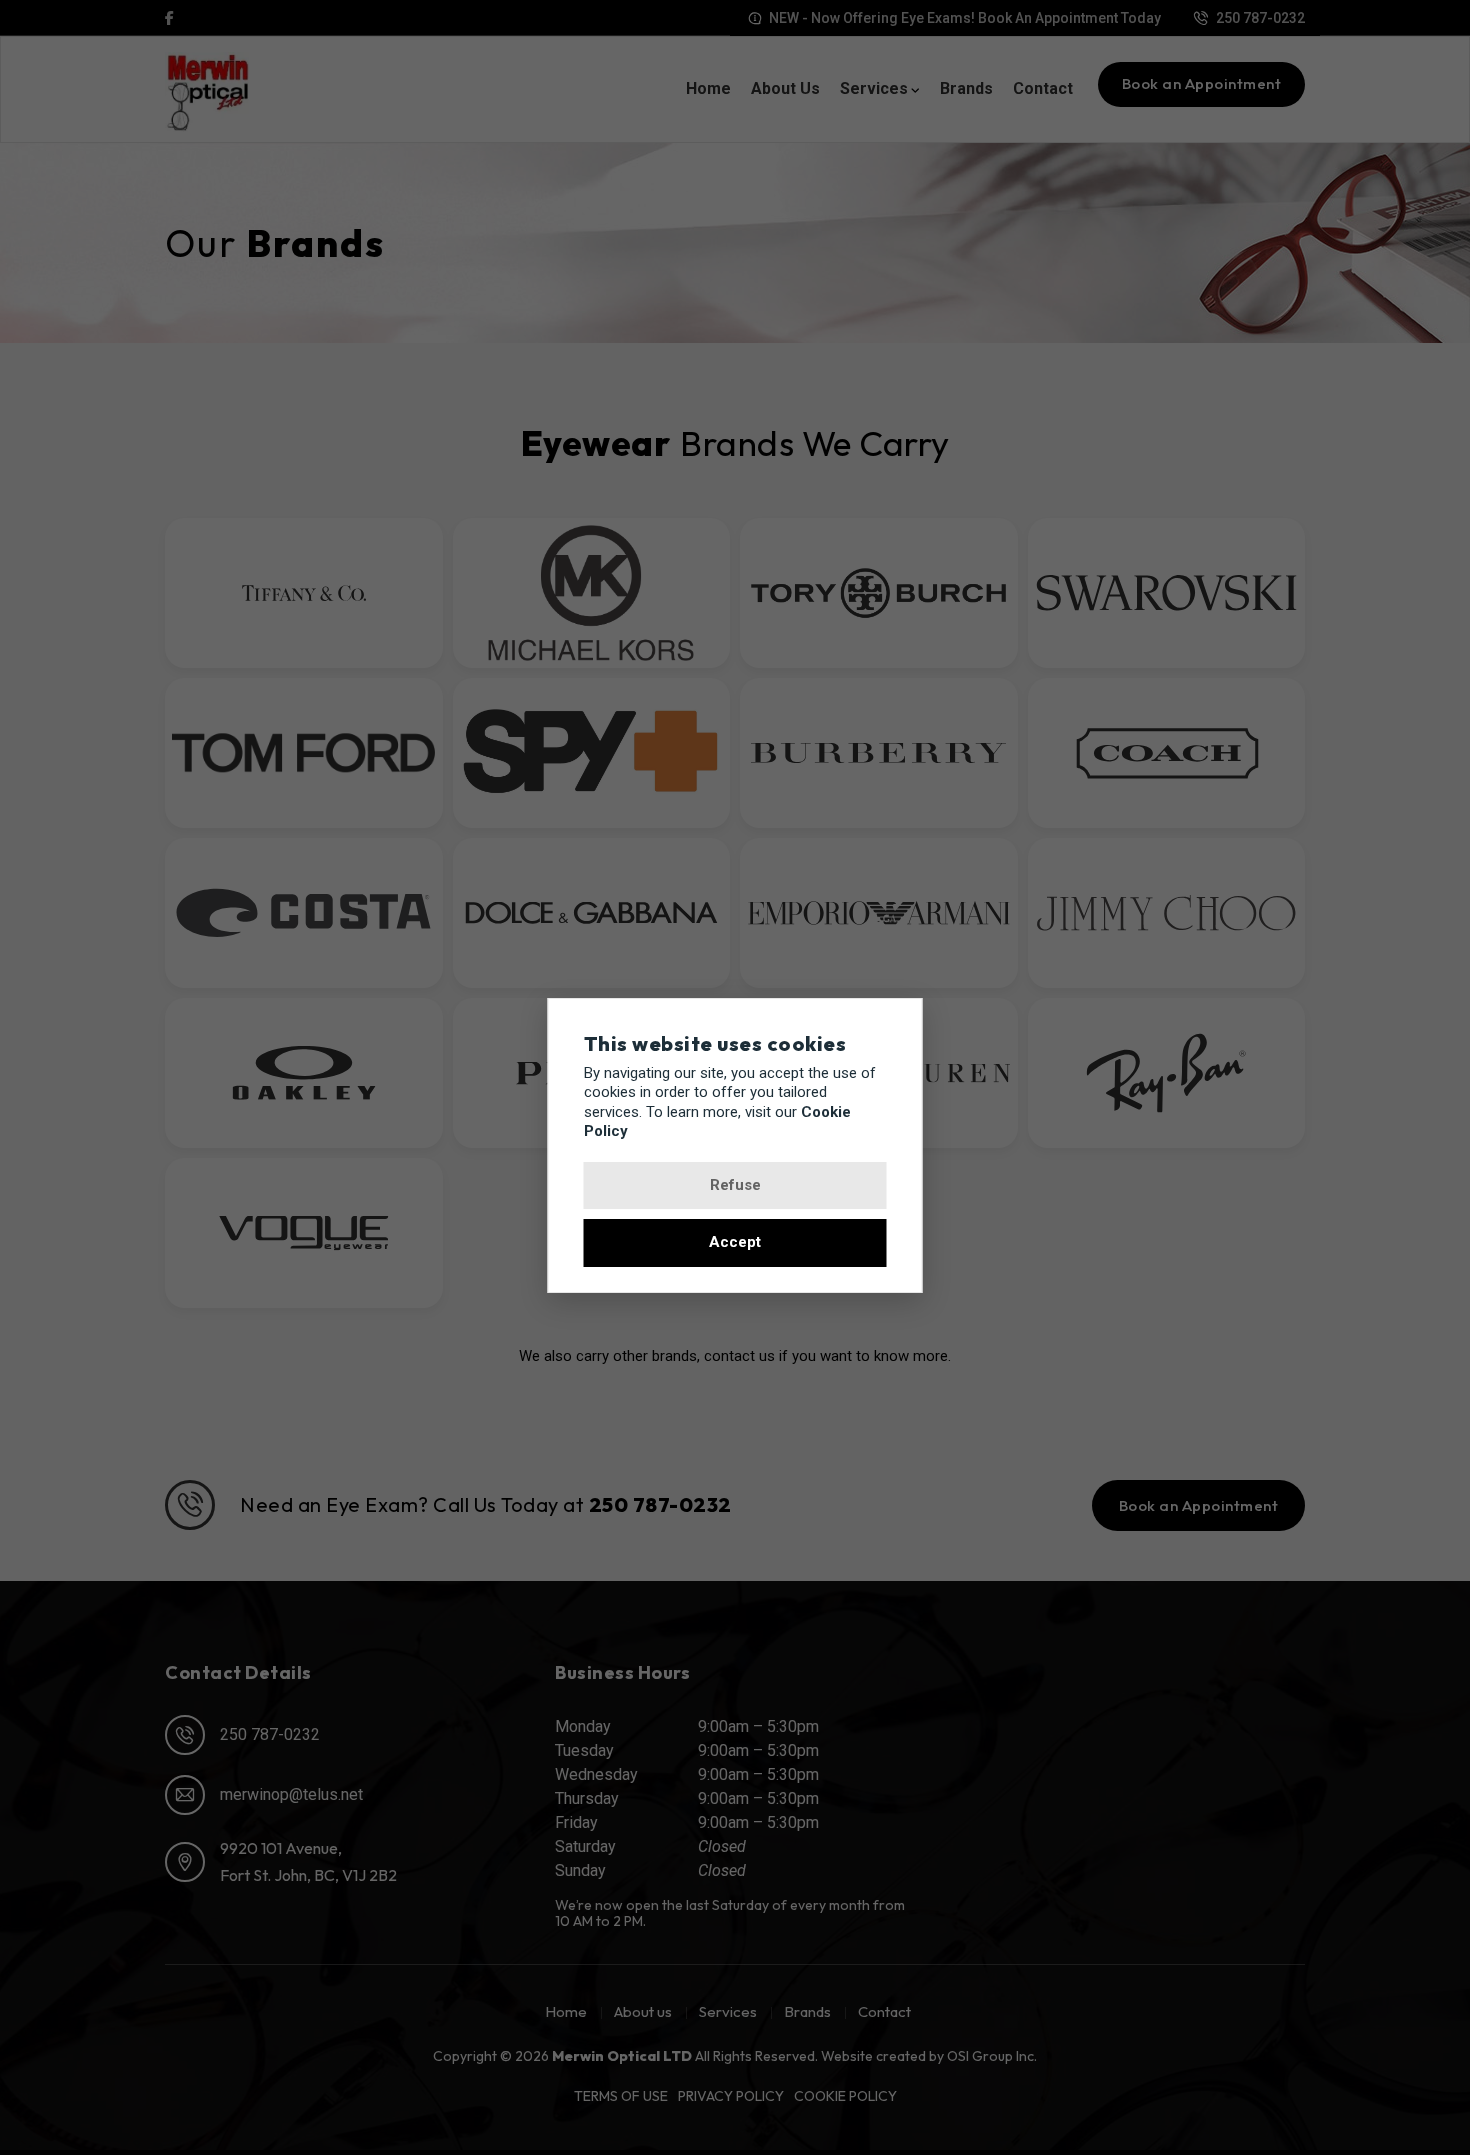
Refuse (735, 1185)
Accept (735, 1243)
